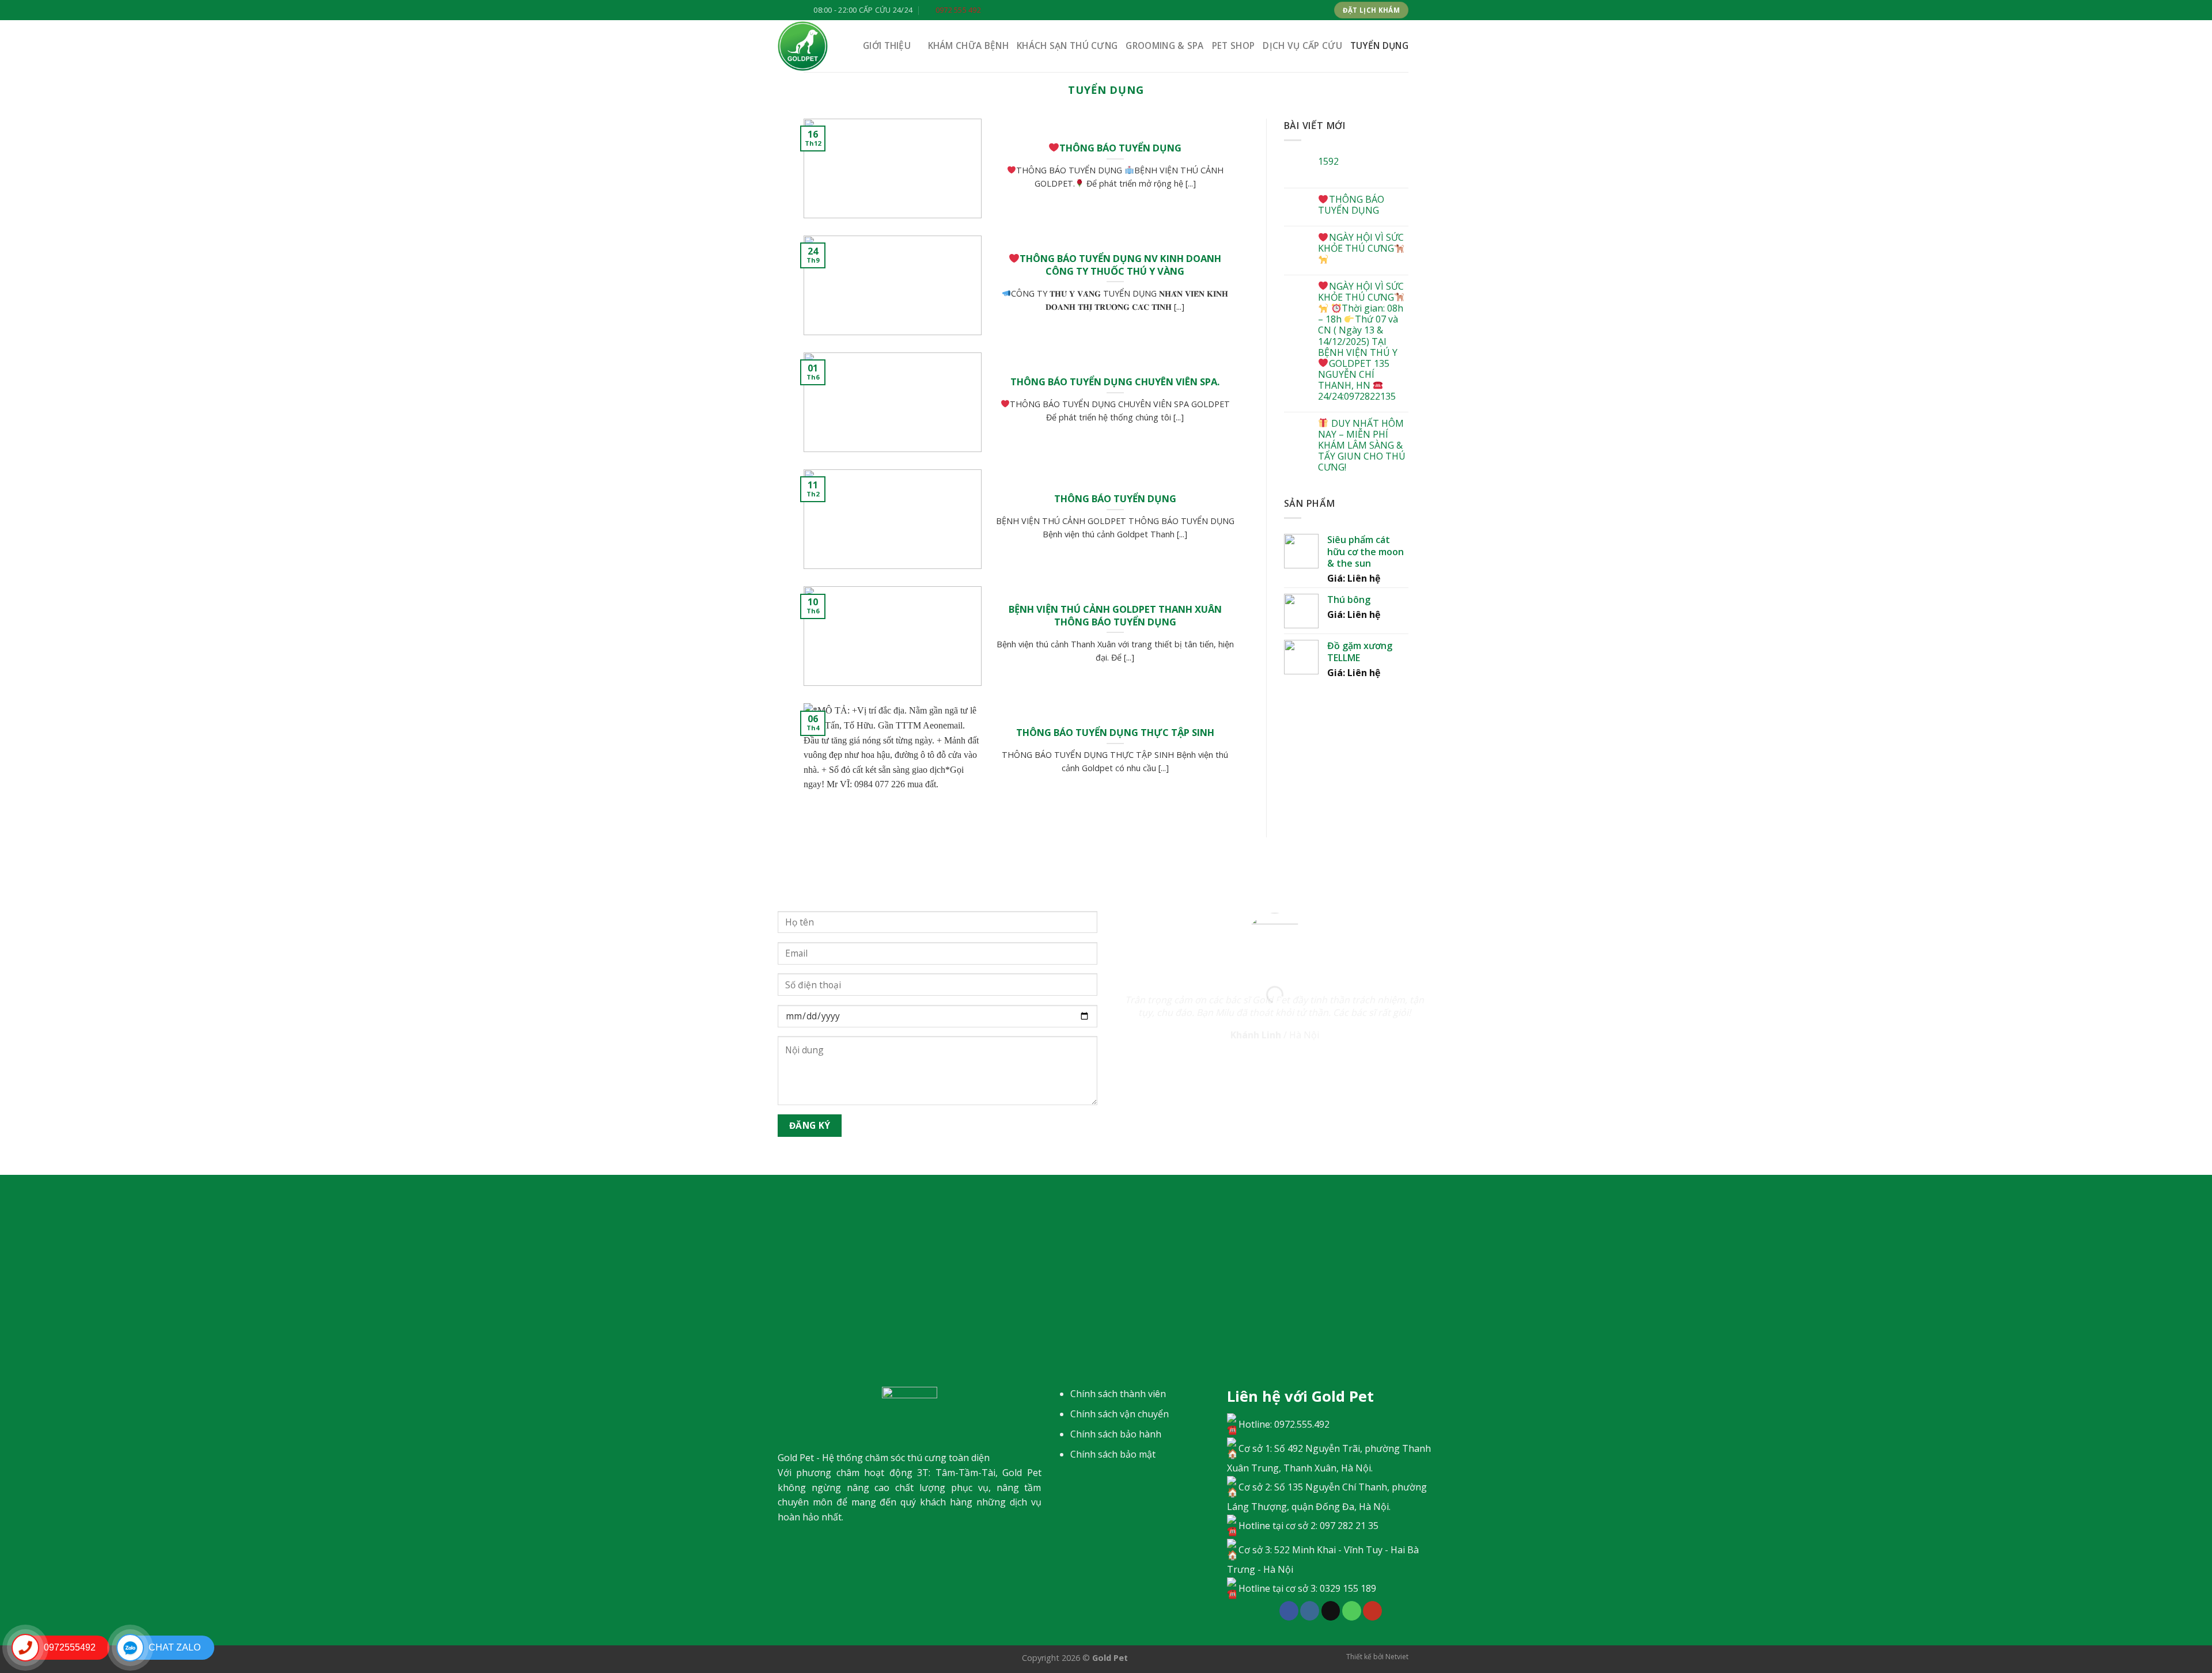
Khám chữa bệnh (968, 46)
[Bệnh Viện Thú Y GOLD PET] (812, 46)
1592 (1328, 162)
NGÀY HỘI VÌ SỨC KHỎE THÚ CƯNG (1361, 243)
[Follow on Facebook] (1289, 1611)
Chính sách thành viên (1118, 1394)
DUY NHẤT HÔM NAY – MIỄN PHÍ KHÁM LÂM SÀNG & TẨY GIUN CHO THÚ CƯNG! (1362, 446)
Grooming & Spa (1164, 46)
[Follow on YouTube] (1372, 1611)
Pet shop (1233, 46)
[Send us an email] (1331, 1611)
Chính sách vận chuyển (1120, 1414)
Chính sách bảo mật (1113, 1454)
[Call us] (1352, 1611)
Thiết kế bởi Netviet (1377, 1657)
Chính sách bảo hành (1116, 1434)
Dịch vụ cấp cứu (1302, 46)
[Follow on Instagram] (1310, 1611)
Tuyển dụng (1379, 46)
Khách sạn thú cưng (1067, 46)
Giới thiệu (887, 46)
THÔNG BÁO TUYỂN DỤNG (1351, 205)
